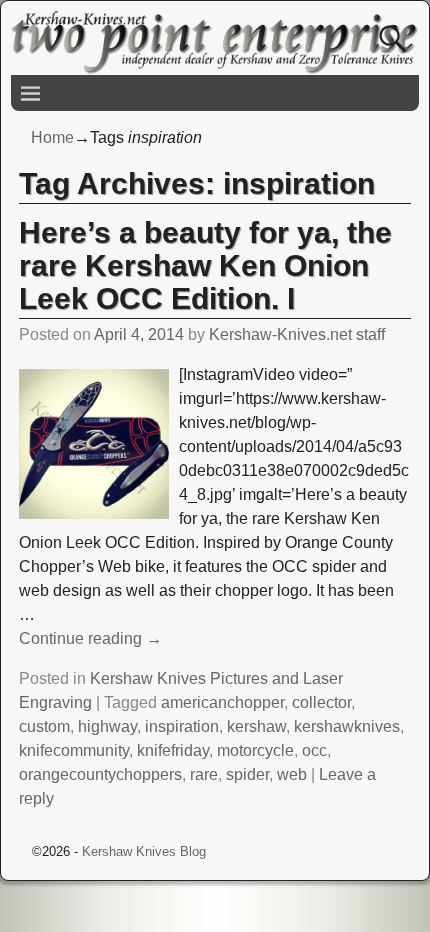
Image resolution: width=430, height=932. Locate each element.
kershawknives (347, 726)
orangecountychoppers (100, 774)
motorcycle (255, 750)
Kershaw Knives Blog (144, 851)
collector (321, 702)
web (292, 774)
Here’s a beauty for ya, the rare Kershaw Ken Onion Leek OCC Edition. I (205, 265)
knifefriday (173, 750)
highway (107, 726)
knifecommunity (74, 750)
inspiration (182, 726)
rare (204, 774)
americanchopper (222, 702)
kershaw (256, 726)
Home (52, 137)
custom (44, 726)
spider (247, 774)
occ (314, 750)
